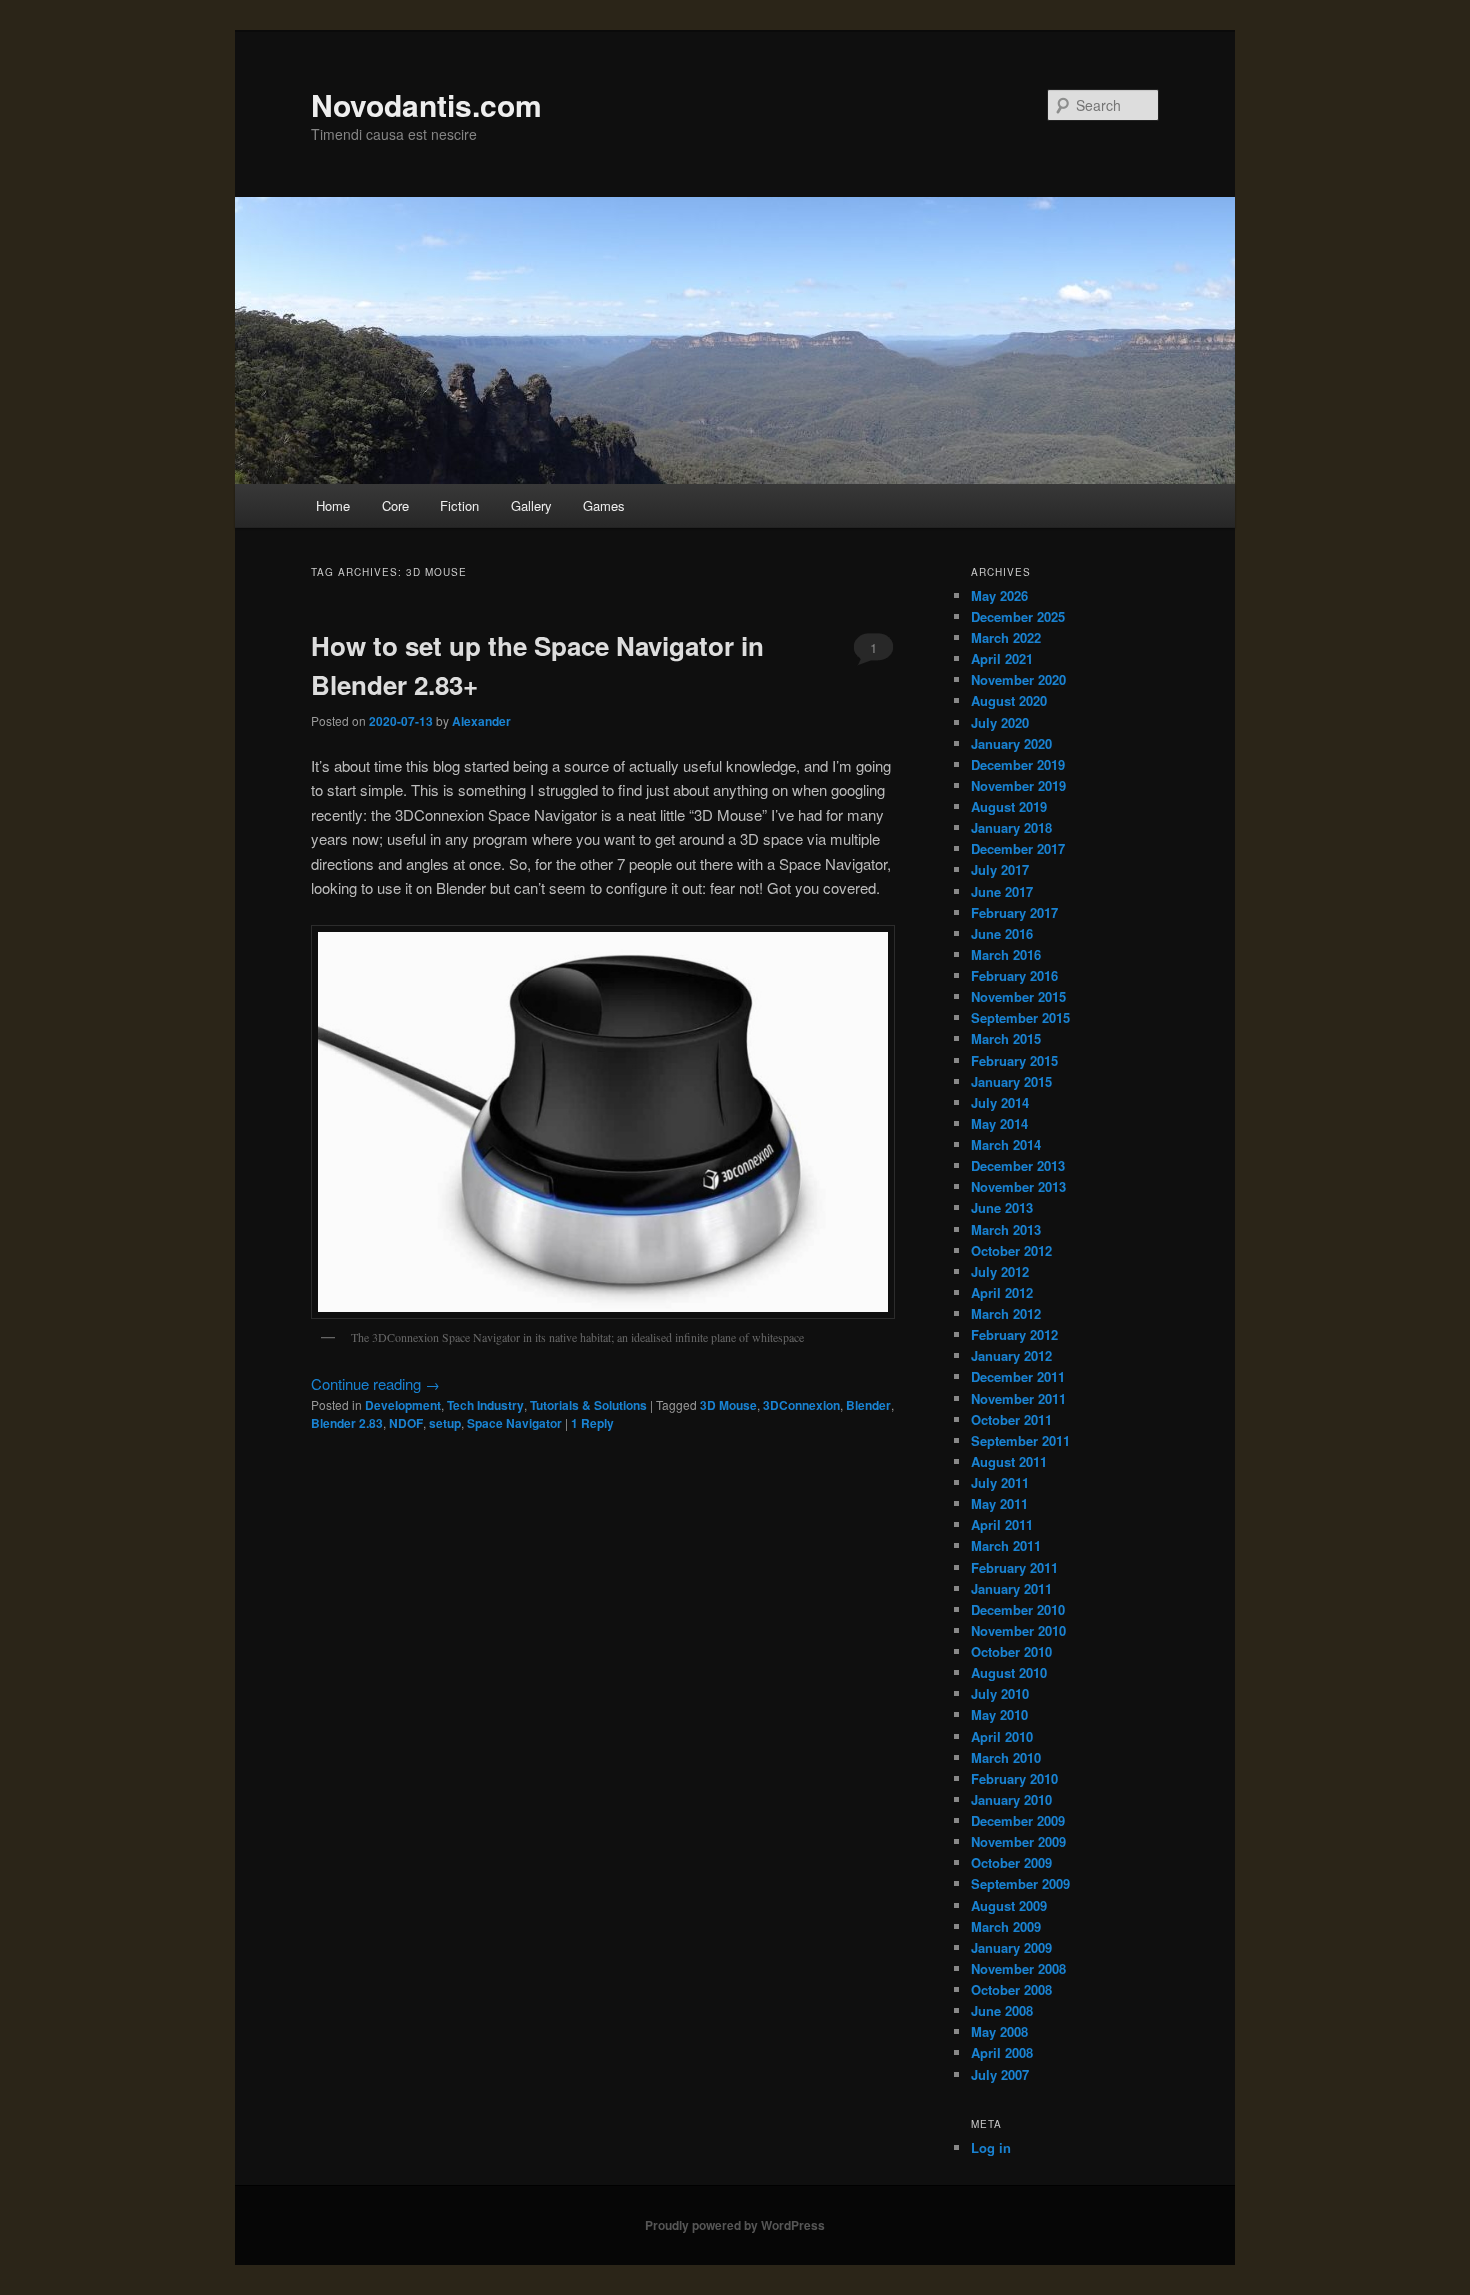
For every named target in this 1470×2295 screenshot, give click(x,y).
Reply (592, 1423)
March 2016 (1006, 954)
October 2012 (1011, 1250)
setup (445, 1423)
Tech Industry (485, 1405)
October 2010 (1011, 1651)
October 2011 (1011, 1419)
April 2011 (1002, 1524)
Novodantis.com (426, 104)
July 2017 (1000, 869)
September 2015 (1020, 1017)
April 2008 (1002, 2052)
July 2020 (1000, 722)
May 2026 (999, 595)
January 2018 (1011, 827)
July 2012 (1000, 1271)
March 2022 (1006, 637)
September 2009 (1020, 1883)
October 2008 (1011, 1989)
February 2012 (1014, 1334)
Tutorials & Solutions (588, 1405)
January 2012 (1011, 1355)
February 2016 (1014, 975)
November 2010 (1018, 1630)
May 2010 (999, 1714)
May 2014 (999, 1123)
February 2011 (1014, 1567)
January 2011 (1011, 1588)
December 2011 (1018, 1376)
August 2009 (1009, 1905)
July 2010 (1000, 1693)
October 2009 (1011, 1862)
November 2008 (1018, 1968)
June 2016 (1002, 933)
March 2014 (1006, 1144)
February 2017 (1014, 912)
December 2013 (1018, 1165)
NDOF (406, 1423)
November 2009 (1018, 1841)
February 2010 (1014, 1778)
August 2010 (1009, 1672)
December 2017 (1018, 848)
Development (403, 1405)
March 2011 (1006, 1545)
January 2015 (1011, 1081)
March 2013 (1006, 1229)
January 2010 (1011, 1799)
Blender (868, 1405)
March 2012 (1006, 1313)
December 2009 (1018, 1820)
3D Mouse (728, 1405)
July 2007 (1000, 2074)
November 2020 (1018, 679)
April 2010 (1002, 1736)
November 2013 (1018, 1186)
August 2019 (1009, 806)
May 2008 (999, 2031)
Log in (991, 2147)
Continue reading (375, 1383)
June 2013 (1002, 1207)
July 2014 (1000, 1102)
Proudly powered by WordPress (735, 2225)
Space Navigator (514, 1423)
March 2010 (1006, 1757)
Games (604, 505)
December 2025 (1018, 616)
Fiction (459, 505)
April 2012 (1002, 1292)
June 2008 (1002, 2010)
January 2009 (1011, 1947)
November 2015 (1018, 996)
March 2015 (1006, 1038)
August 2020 (1009, 700)
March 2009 (1006, 1926)
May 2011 (999, 1503)
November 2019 (1018, 785)
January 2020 (1011, 743)
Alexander (481, 721)
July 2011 (1000, 1482)
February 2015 (1014, 1060)
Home (333, 505)
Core (395, 505)
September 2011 (1020, 1440)
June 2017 (1002, 891)
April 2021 (1002, 658)
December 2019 (1018, 764)
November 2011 (1018, 1398)
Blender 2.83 (347, 1423)
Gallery (531, 505)
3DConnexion (801, 1405)
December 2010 (1018, 1609)
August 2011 (1009, 1461)
